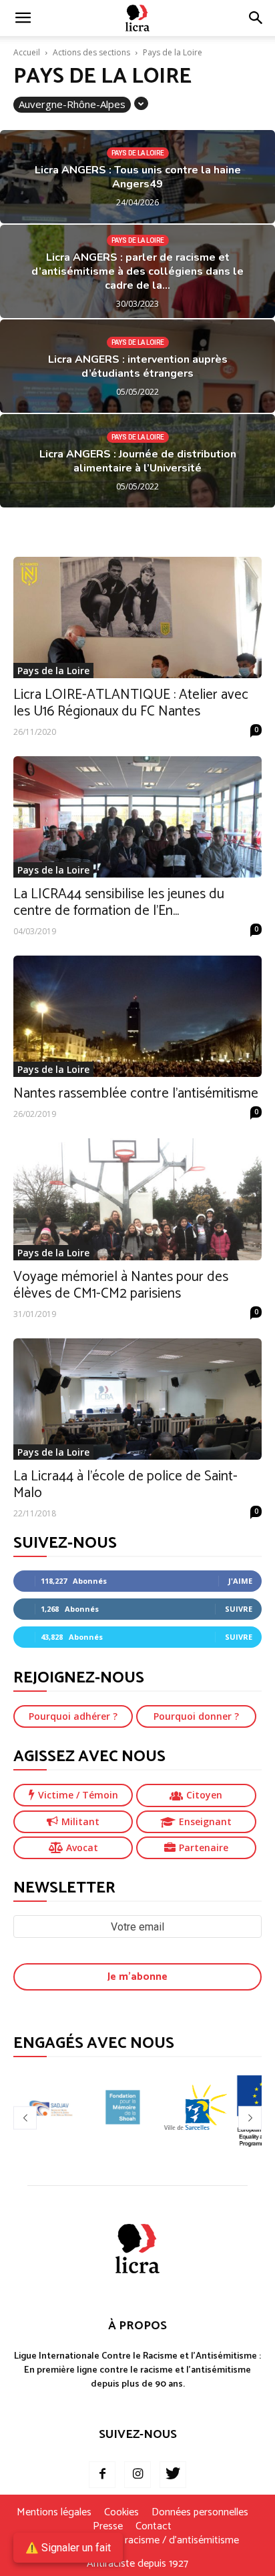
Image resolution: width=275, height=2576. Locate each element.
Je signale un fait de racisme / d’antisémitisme (137, 2541)
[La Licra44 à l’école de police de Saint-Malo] (137, 1399)
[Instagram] (137, 2475)
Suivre (239, 1609)
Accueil (27, 52)
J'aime (240, 1581)
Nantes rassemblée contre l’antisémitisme (136, 1094)
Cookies (121, 2513)
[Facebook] (102, 2475)
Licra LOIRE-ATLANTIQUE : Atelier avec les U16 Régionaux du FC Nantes (131, 703)
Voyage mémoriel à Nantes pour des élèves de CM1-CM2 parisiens (121, 1285)
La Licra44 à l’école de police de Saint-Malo (125, 1485)
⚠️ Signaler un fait (68, 2548)
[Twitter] (173, 2475)
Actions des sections (91, 52)
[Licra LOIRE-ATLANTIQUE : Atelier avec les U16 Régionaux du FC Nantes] (137, 617)
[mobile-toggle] (23, 18)
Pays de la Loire (138, 153)
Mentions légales (54, 2513)
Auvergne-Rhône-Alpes (72, 104)
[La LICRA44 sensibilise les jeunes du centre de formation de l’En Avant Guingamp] (137, 817)
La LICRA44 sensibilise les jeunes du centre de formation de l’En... (119, 903)
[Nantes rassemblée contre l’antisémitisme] (137, 1016)
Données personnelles (200, 2513)
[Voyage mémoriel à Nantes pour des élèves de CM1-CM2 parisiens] (137, 1199)
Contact (154, 2527)
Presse (108, 2527)
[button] (256, 18)
